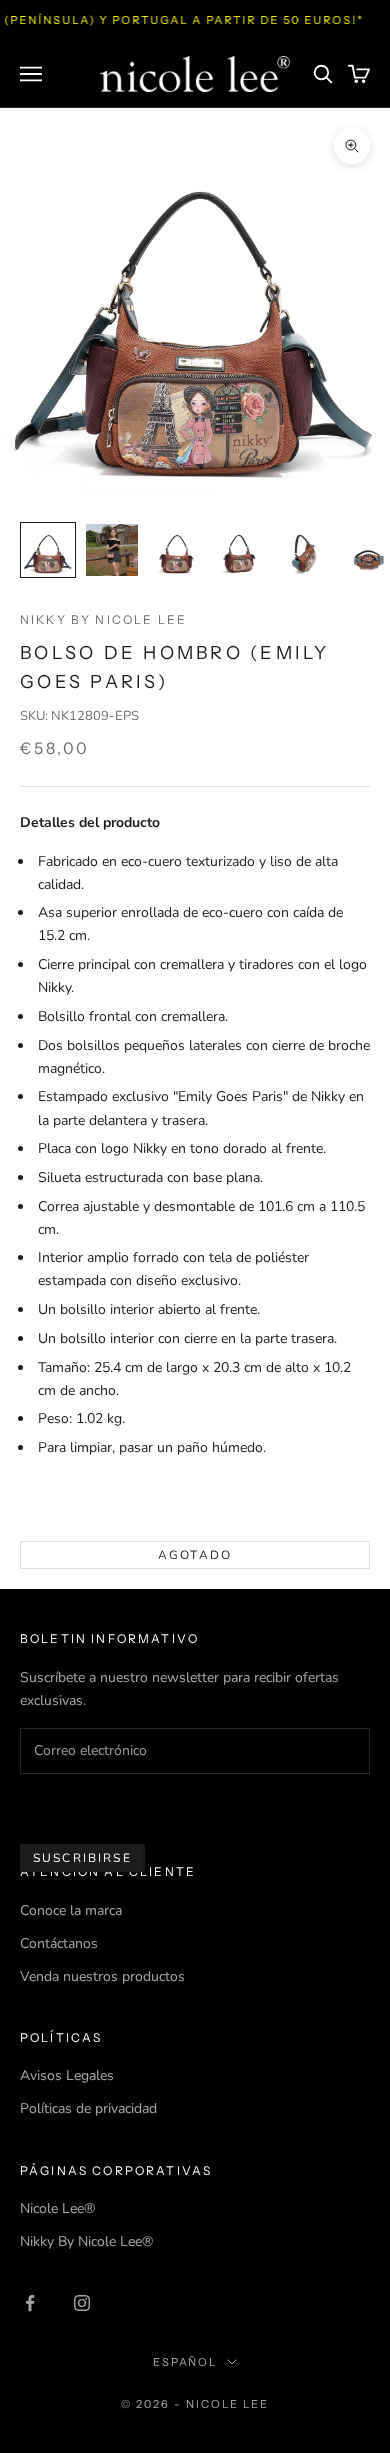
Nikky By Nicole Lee (103, 619)
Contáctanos (59, 1943)
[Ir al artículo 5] (304, 550)
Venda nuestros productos (102, 1976)
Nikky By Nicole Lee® (86, 2241)
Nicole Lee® (57, 2208)
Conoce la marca (71, 1910)
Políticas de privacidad (88, 2108)
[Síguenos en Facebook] (30, 2303)
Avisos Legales (67, 2075)
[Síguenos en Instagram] (82, 2303)
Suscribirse (82, 1858)
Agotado (195, 1555)
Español (185, 2362)
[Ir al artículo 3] (176, 550)
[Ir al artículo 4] (240, 550)
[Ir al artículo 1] (48, 550)
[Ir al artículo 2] (112, 550)
